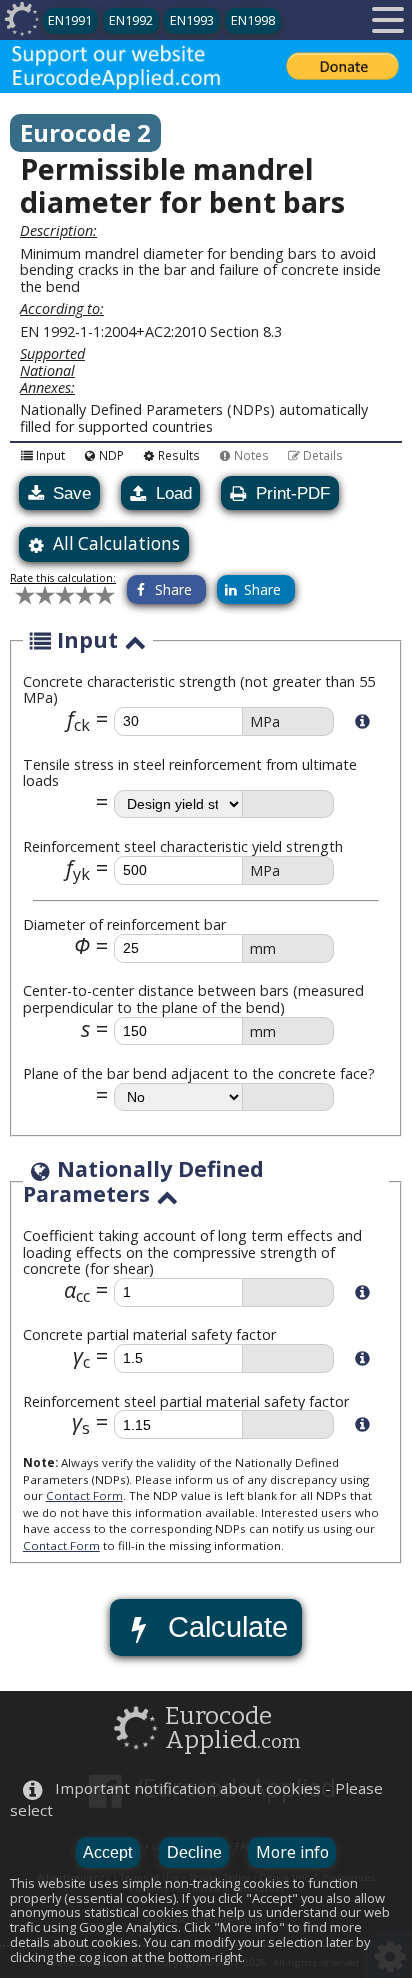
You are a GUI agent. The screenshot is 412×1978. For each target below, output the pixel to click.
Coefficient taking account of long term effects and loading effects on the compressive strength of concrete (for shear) (192, 1252)
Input (50, 454)
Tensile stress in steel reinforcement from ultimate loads (190, 773)
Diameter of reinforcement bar (124, 924)
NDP (111, 454)
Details (323, 454)
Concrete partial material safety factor (149, 1334)
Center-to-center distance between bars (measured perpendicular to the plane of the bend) (193, 999)
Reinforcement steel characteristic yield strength (183, 846)
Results (179, 454)
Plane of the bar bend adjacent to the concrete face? (199, 1073)
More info (292, 1852)
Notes (251, 454)
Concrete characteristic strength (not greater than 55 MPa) (199, 690)
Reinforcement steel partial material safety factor (186, 1401)
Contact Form (84, 1495)
